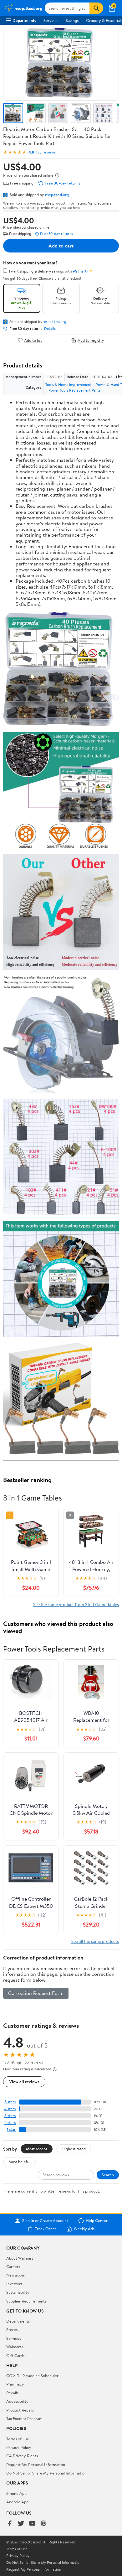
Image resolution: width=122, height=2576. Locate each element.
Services (51, 20)
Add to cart (61, 246)
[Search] (96, 8)
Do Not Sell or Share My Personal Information (46, 2473)
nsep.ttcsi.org (57, 195)
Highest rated (74, 2149)
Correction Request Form (36, 1993)
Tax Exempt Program (24, 2418)
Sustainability (18, 2292)
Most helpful (19, 2162)
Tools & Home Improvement (68, 385)
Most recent (37, 2149)
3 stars (10, 2116)
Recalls (12, 2393)
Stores (12, 2329)
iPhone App (16, 2493)
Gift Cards (15, 2355)
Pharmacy (15, 2384)
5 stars (10, 2102)
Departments (24, 20)
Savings (72, 20)
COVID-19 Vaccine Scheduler (32, 2376)
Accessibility (17, 2401)
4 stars (10, 2109)
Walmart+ (15, 2347)
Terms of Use (18, 2439)
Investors (14, 2284)
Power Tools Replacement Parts (74, 390)
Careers (13, 2266)
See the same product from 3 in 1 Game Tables (76, 1604)
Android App (17, 2502)
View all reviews (24, 2082)
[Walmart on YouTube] (32, 2524)
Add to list (33, 340)
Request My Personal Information (36, 2464)
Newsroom (16, 2275)
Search (108, 2175)
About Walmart (20, 2258)
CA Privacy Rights (22, 2456)
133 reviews (46, 152)
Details (50, 329)
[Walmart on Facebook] (10, 2524)
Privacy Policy (19, 2447)
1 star (11, 2129)
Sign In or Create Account (45, 2221)
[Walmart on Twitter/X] (21, 2524)
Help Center (97, 2221)
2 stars (10, 2123)
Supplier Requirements (26, 2301)
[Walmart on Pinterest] (43, 2524)
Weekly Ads (84, 2229)
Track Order (46, 2229)
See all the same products (95, 1941)
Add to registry (91, 340)
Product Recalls (20, 2410)
